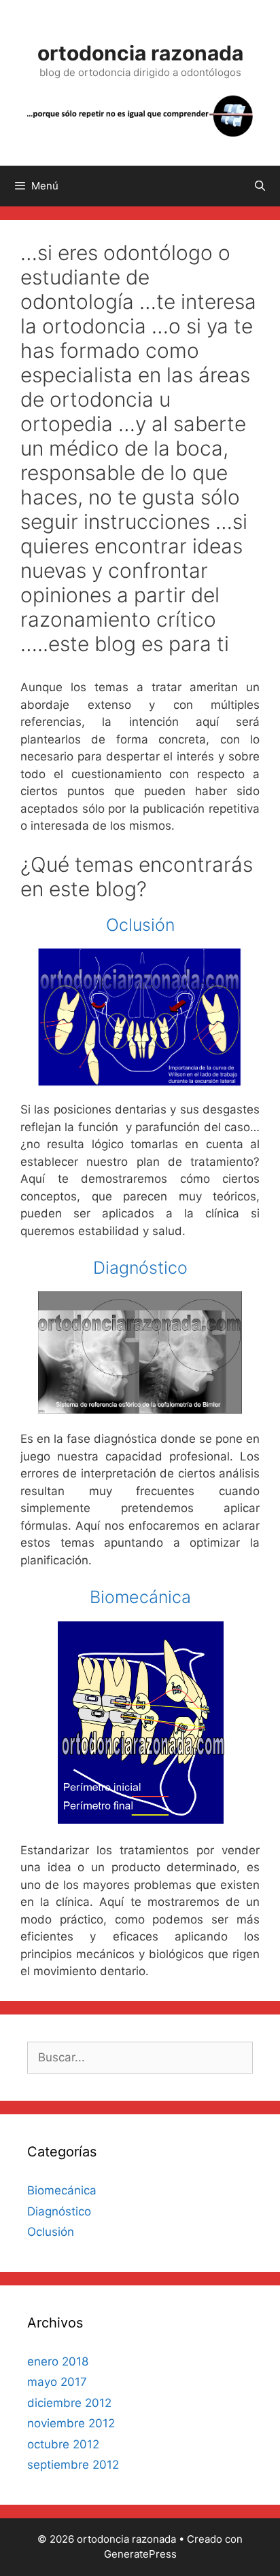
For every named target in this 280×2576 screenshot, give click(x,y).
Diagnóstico (140, 1268)
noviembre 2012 (71, 2423)
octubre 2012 (63, 2444)
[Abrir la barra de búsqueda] (260, 186)
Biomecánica (140, 1597)
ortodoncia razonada (140, 53)
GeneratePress (140, 2554)
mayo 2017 (57, 2382)
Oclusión (140, 925)
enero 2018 (58, 2361)
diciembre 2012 (69, 2403)
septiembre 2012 (73, 2465)
